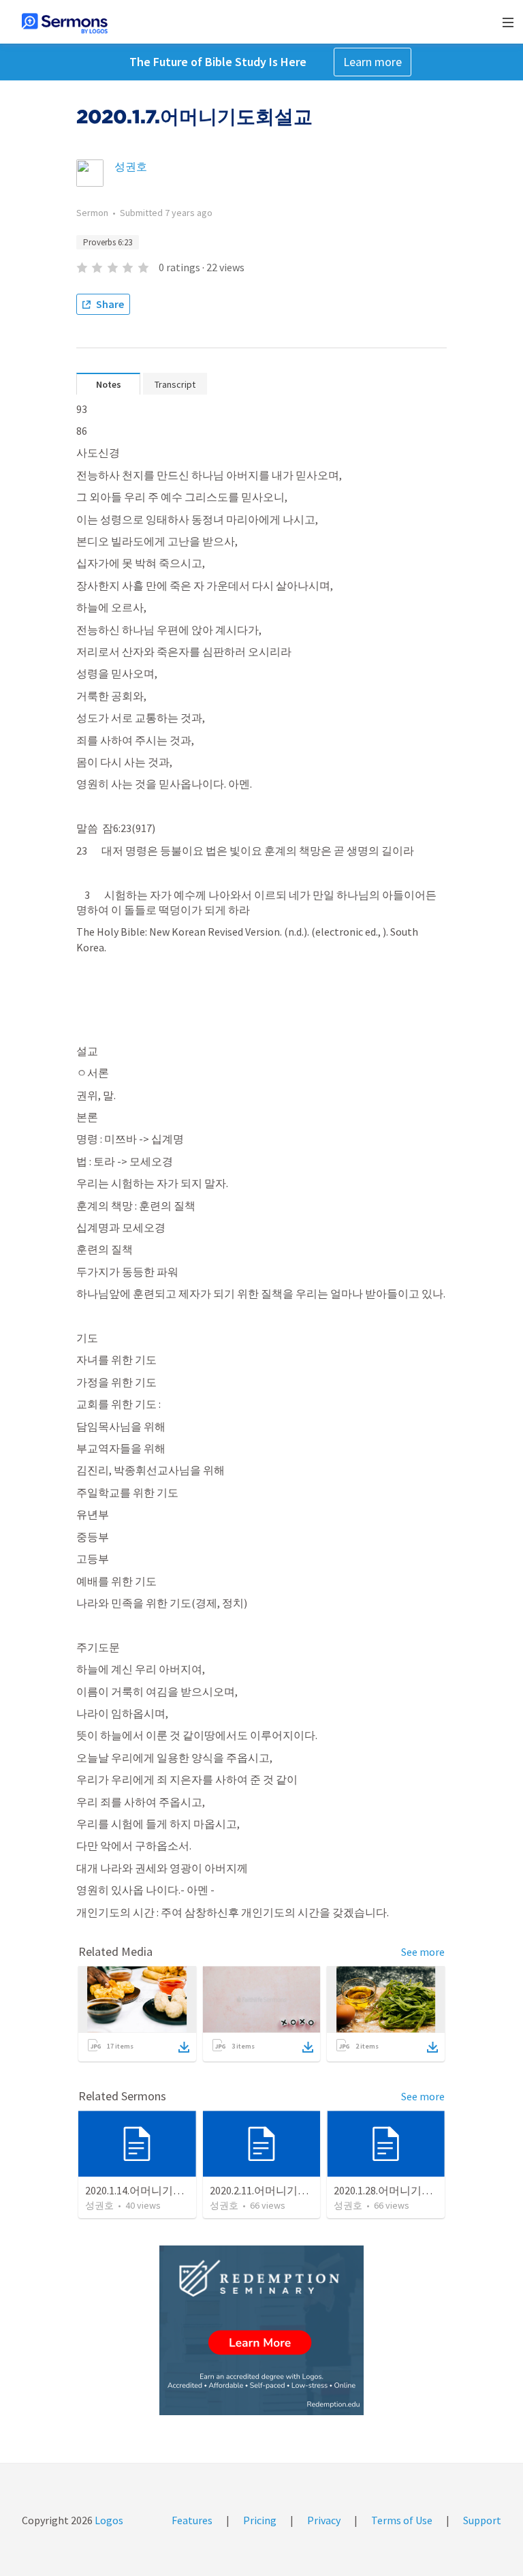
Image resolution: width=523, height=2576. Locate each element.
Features (192, 2520)
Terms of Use (402, 2520)
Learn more (373, 62)
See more (423, 1952)
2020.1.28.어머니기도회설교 (399, 2190)
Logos (108, 2520)
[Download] (184, 2047)
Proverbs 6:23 (108, 242)
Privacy (324, 2520)
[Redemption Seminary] (261, 2330)
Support (482, 2520)
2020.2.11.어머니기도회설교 (275, 2190)
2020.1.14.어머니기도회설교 (151, 2190)
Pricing (260, 2520)
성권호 (131, 166)
